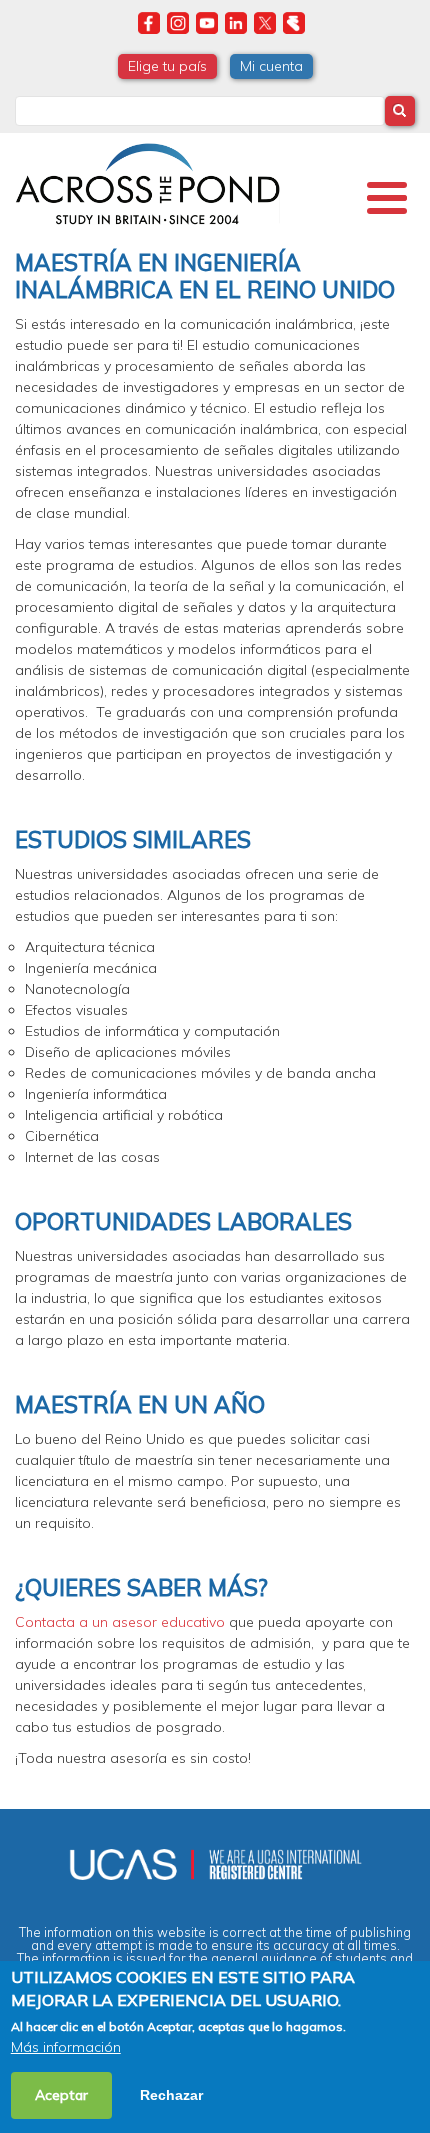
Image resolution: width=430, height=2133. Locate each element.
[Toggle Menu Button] (387, 198)
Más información (66, 2047)
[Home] (147, 181)
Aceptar (61, 2095)
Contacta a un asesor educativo (120, 1622)
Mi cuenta (271, 66)
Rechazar (171, 2095)
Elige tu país (167, 66)
